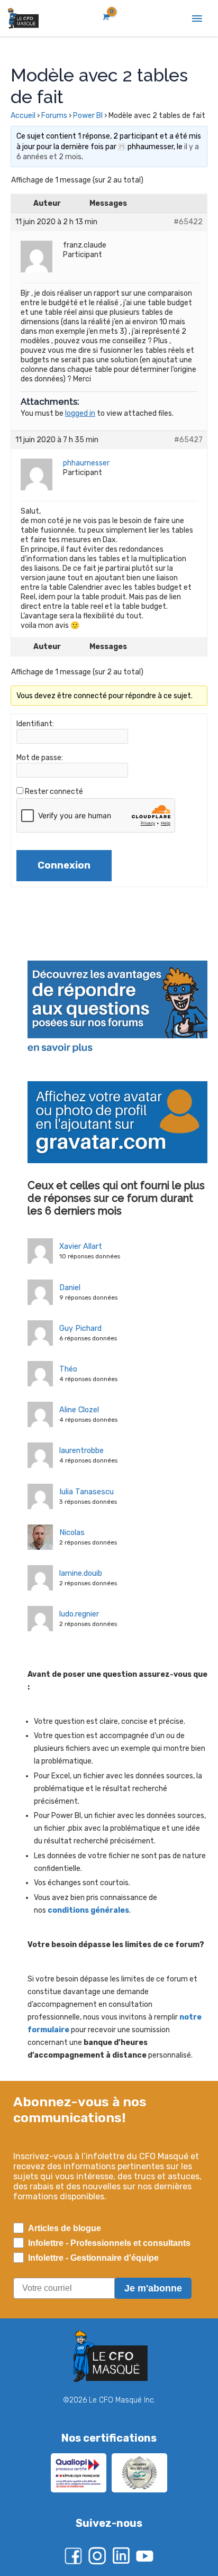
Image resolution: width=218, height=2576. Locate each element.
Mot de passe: (40, 758)
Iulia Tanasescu (87, 1492)
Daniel (70, 1287)
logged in (80, 413)
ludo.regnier (79, 1614)
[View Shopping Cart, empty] (105, 17)
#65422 (188, 222)
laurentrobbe (81, 1450)
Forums (54, 116)
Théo (68, 1369)
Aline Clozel (79, 1410)
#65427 (188, 440)
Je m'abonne (153, 2288)
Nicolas (72, 1532)
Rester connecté (54, 792)
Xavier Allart (81, 1246)
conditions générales (88, 1910)
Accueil (23, 116)
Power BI (88, 116)
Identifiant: (35, 724)
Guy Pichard (80, 1328)
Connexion (64, 865)
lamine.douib (81, 1573)
